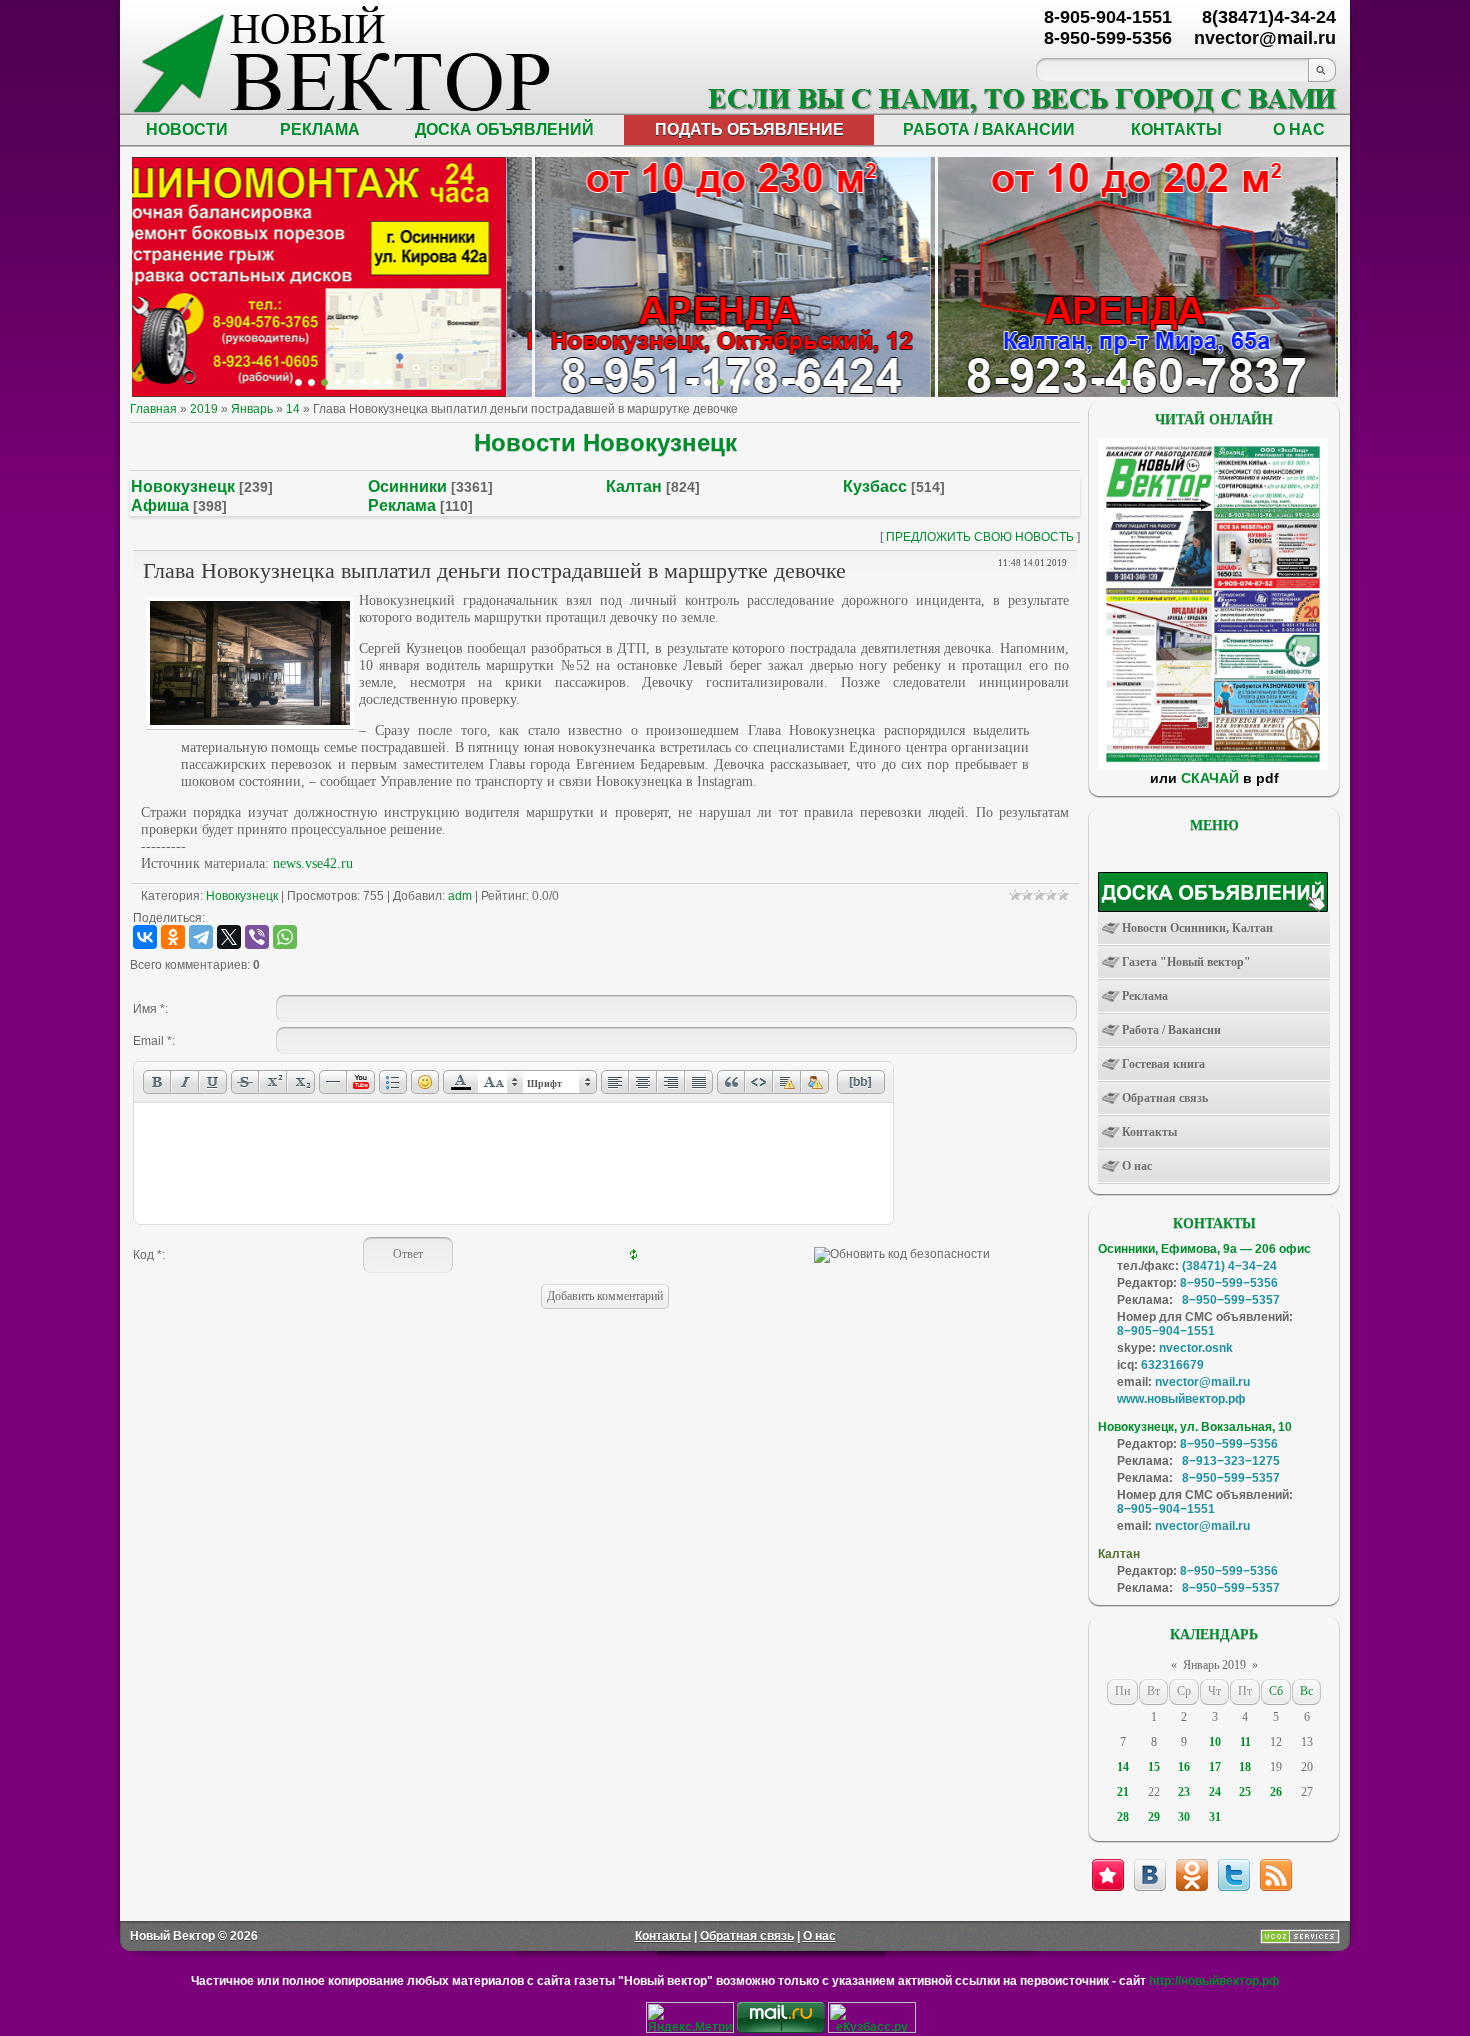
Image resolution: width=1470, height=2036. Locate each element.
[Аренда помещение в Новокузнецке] (324, 382)
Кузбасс (875, 486)
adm (460, 896)
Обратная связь (747, 1936)
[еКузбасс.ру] (872, 2029)
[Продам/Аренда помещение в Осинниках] (746, 382)
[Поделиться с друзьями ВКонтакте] (1150, 1875)
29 (1154, 1817)
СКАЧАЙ (1210, 778)
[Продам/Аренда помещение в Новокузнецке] (694, 382)
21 (1123, 1792)
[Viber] (257, 937)
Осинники (407, 486)
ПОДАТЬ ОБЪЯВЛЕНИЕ (749, 129)
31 (1215, 1817)
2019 (204, 409)
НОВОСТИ (187, 129)
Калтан (634, 486)
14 (293, 409)
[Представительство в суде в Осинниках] (785, 382)
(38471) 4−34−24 (1229, 1266)
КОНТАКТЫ (1176, 129)
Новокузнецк (183, 486)
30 (1184, 1817)
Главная (153, 409)
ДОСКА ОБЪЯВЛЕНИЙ (504, 129)
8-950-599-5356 (1108, 38)
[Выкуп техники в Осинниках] (798, 382)
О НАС (1299, 129)
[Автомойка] (298, 382)
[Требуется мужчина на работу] (1137, 382)
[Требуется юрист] (1098, 382)
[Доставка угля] (363, 382)
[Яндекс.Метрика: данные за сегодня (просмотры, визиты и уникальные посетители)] (690, 2017)
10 (1215, 1742)
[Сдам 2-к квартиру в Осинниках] (1202, 382)
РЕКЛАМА (320, 129)
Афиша (160, 505)
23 (1184, 1792)
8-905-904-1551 (1108, 17)
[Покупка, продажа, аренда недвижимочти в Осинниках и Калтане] (1176, 382)
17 (1215, 1767)
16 (1184, 1767)
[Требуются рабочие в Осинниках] (1189, 382)
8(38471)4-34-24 (1269, 17)
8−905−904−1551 (1166, 1331)
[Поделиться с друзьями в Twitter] (1234, 1875)
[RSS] (1276, 1875)
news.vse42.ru (313, 863)
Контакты (663, 1936)
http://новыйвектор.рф (1214, 1981)
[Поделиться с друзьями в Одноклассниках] (1192, 1875)
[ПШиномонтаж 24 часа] (311, 382)
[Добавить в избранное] (1108, 1875)
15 (1154, 1767)
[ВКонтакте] (145, 937)
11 (1245, 1742)
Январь (252, 409)
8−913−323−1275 (1231, 1461)
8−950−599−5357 (1231, 1300)
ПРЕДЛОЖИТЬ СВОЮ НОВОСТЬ (980, 537)
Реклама (402, 505)
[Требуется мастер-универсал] (1150, 382)
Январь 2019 (1214, 1665)
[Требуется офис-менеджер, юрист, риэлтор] (1163, 382)
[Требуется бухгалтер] (1111, 382)
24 (1215, 1792)
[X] (229, 937)
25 (1245, 1792)
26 (1276, 1792)
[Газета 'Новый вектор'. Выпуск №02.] (1213, 766)
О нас (819, 1936)
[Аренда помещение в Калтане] (337, 382)
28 (1123, 1817)
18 (1245, 1767)
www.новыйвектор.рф (1181, 1399)
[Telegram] (201, 937)
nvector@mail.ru (1202, 1382)
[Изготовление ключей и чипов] (376, 382)
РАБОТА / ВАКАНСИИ (989, 129)
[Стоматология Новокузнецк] (389, 382)
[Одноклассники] (173, 937)
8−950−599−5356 (1229, 1283)
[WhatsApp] (285, 937)
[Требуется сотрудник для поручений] (1124, 382)
